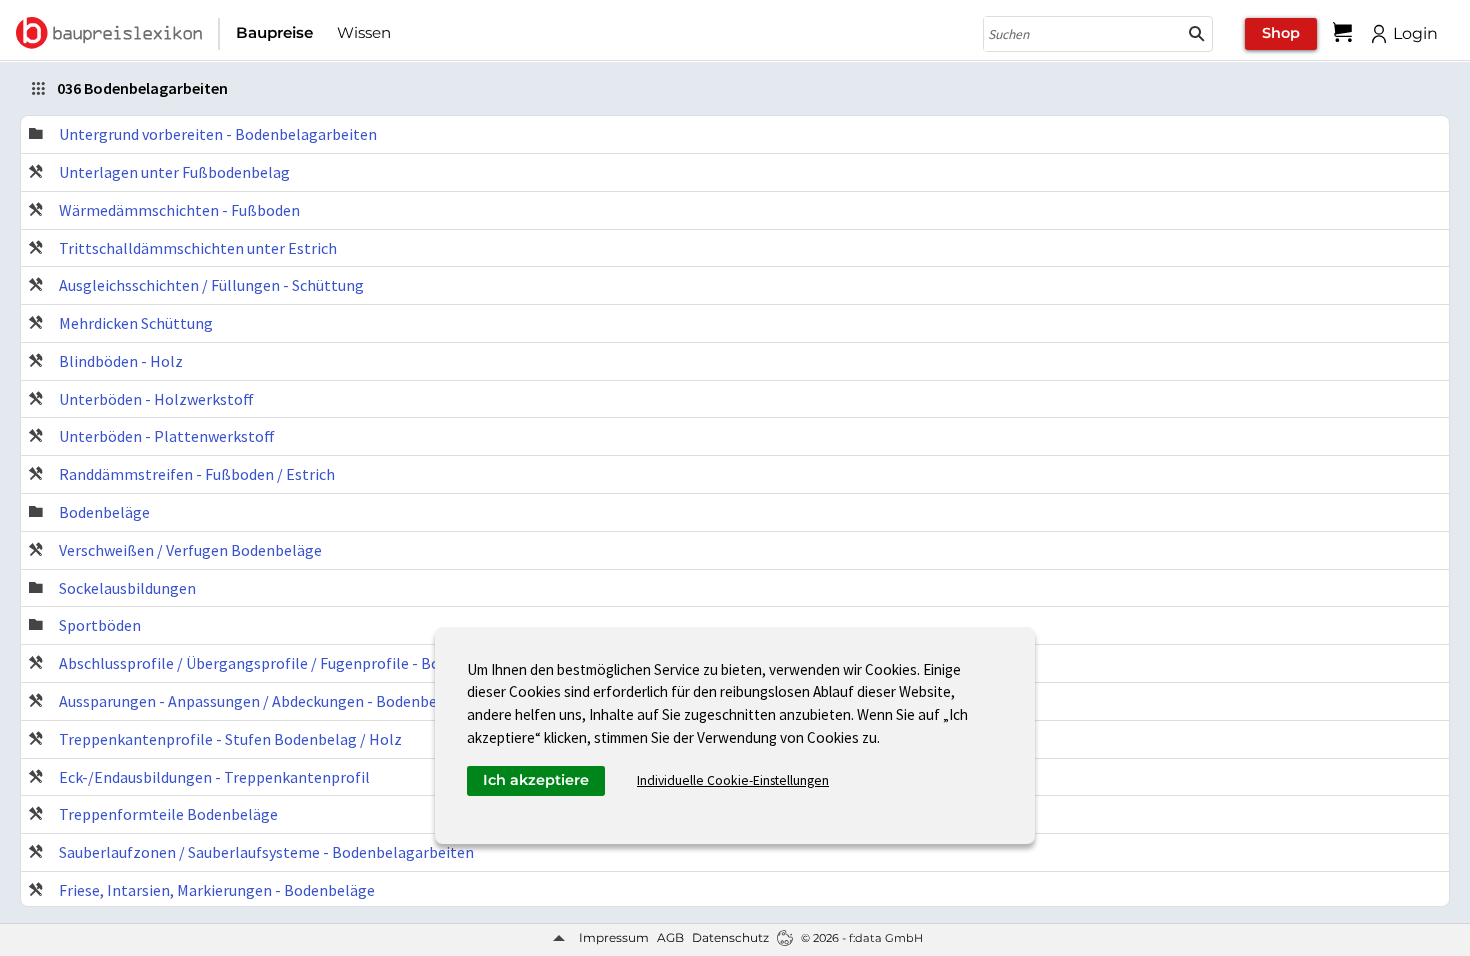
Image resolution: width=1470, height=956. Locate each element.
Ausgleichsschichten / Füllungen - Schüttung (211, 285)
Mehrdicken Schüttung (136, 323)
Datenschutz (730, 937)
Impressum (614, 937)
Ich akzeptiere (536, 780)
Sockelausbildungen (127, 588)
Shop (1281, 33)
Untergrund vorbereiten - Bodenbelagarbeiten (218, 134)
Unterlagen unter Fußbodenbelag (174, 172)
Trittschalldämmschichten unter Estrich (198, 248)
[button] (1197, 34)
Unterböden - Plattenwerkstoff (167, 436)
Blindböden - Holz (121, 361)
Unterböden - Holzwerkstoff (156, 399)
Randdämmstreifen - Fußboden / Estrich (197, 474)
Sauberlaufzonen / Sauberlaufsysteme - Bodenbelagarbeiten (266, 852)
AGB (670, 937)
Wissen (364, 32)
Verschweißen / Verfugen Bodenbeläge (190, 550)
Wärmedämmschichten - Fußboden (179, 210)
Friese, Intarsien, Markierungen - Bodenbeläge (217, 890)
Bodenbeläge (104, 512)
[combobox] (1083, 34)
